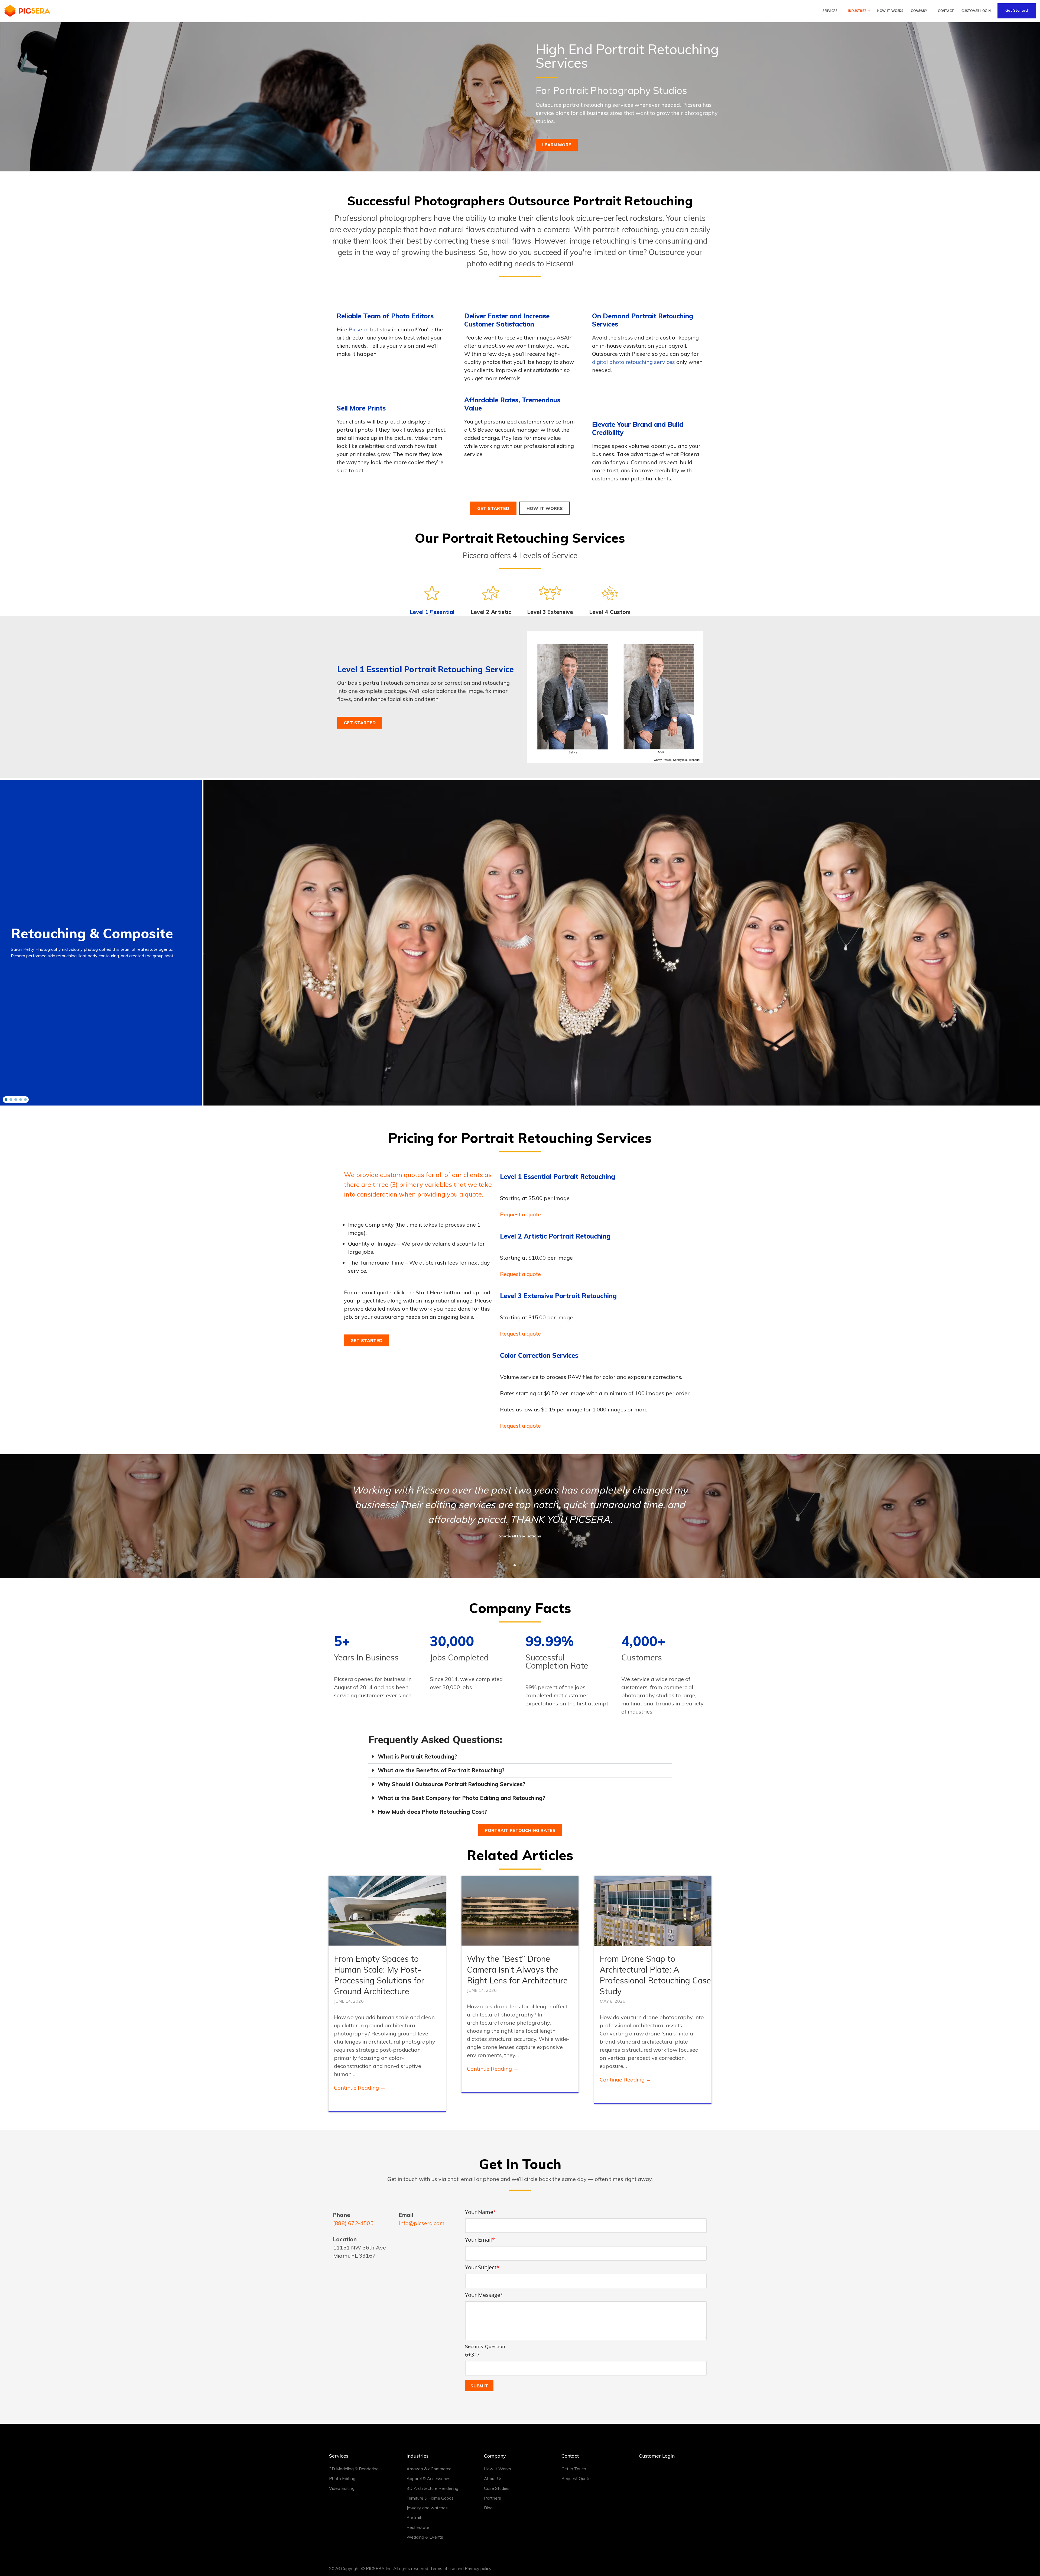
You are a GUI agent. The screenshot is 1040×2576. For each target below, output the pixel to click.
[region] (520, 943)
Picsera (358, 329)
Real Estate (418, 2527)
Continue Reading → (360, 2088)
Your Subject (482, 2267)
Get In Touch (574, 2469)
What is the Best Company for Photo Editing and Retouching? (461, 1798)
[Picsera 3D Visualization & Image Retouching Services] (27, 11)
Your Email (480, 2240)
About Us (493, 2478)
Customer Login (976, 11)
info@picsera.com (422, 2223)
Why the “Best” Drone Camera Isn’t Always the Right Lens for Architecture (517, 1970)
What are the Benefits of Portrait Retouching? (441, 1770)
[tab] (432, 601)
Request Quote (576, 2478)
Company (495, 2456)
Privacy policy (478, 2568)
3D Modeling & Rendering (354, 2469)
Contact (946, 11)
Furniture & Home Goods (430, 2498)
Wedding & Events (425, 2537)
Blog (488, 2508)
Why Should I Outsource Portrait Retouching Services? (452, 1784)
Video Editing (342, 2488)
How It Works (890, 11)
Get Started (1017, 10)
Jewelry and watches (427, 2508)
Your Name (481, 2212)
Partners (493, 2498)
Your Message (484, 2295)
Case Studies (497, 2488)
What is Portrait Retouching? (417, 1756)
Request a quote (520, 1214)
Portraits (415, 2517)
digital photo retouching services (633, 362)
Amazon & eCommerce (429, 2469)
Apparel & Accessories (428, 2478)
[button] (840, 11)
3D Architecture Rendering (432, 2488)
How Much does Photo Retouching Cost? (432, 1812)
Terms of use (443, 2568)
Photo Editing (342, 2478)
